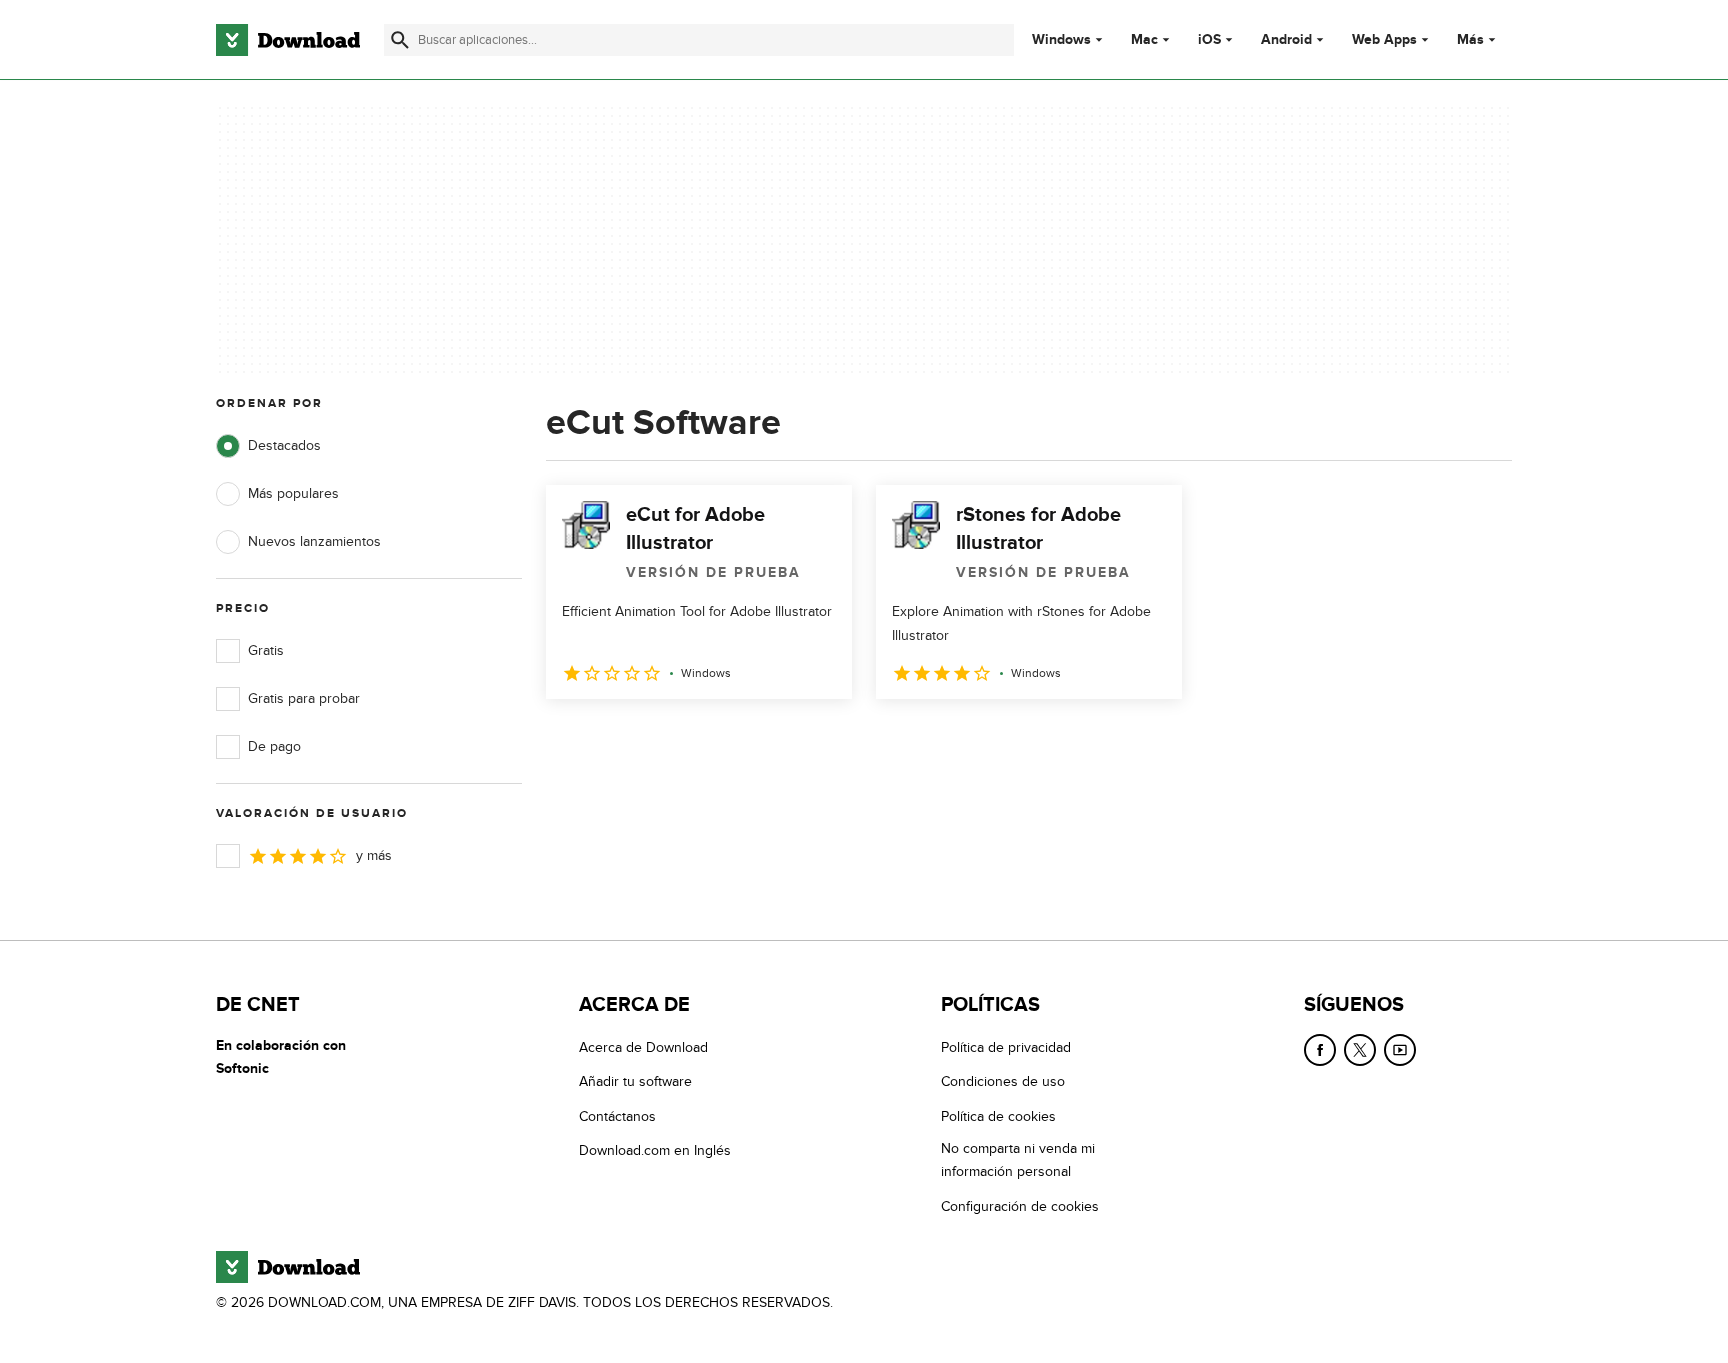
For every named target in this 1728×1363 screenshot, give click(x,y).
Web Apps (1384, 40)
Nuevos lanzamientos (314, 541)
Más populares (293, 493)
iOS (1209, 40)
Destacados (284, 445)
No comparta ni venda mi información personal (1018, 1160)
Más (1470, 39)
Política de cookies (998, 1116)
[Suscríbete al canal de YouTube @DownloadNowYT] (1400, 1050)
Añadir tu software (635, 1081)
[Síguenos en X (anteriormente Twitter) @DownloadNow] (1360, 1050)
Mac (1144, 40)
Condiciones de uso (1003, 1081)
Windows (1061, 40)
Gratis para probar (304, 698)
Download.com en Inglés (655, 1150)
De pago (274, 746)
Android (1286, 40)
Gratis (266, 650)
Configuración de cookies (1020, 1206)
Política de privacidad (1006, 1047)
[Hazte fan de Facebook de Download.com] (1320, 1050)
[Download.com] (288, 40)
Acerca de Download (643, 1047)
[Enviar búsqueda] (400, 40)
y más (374, 855)
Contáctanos (617, 1116)
